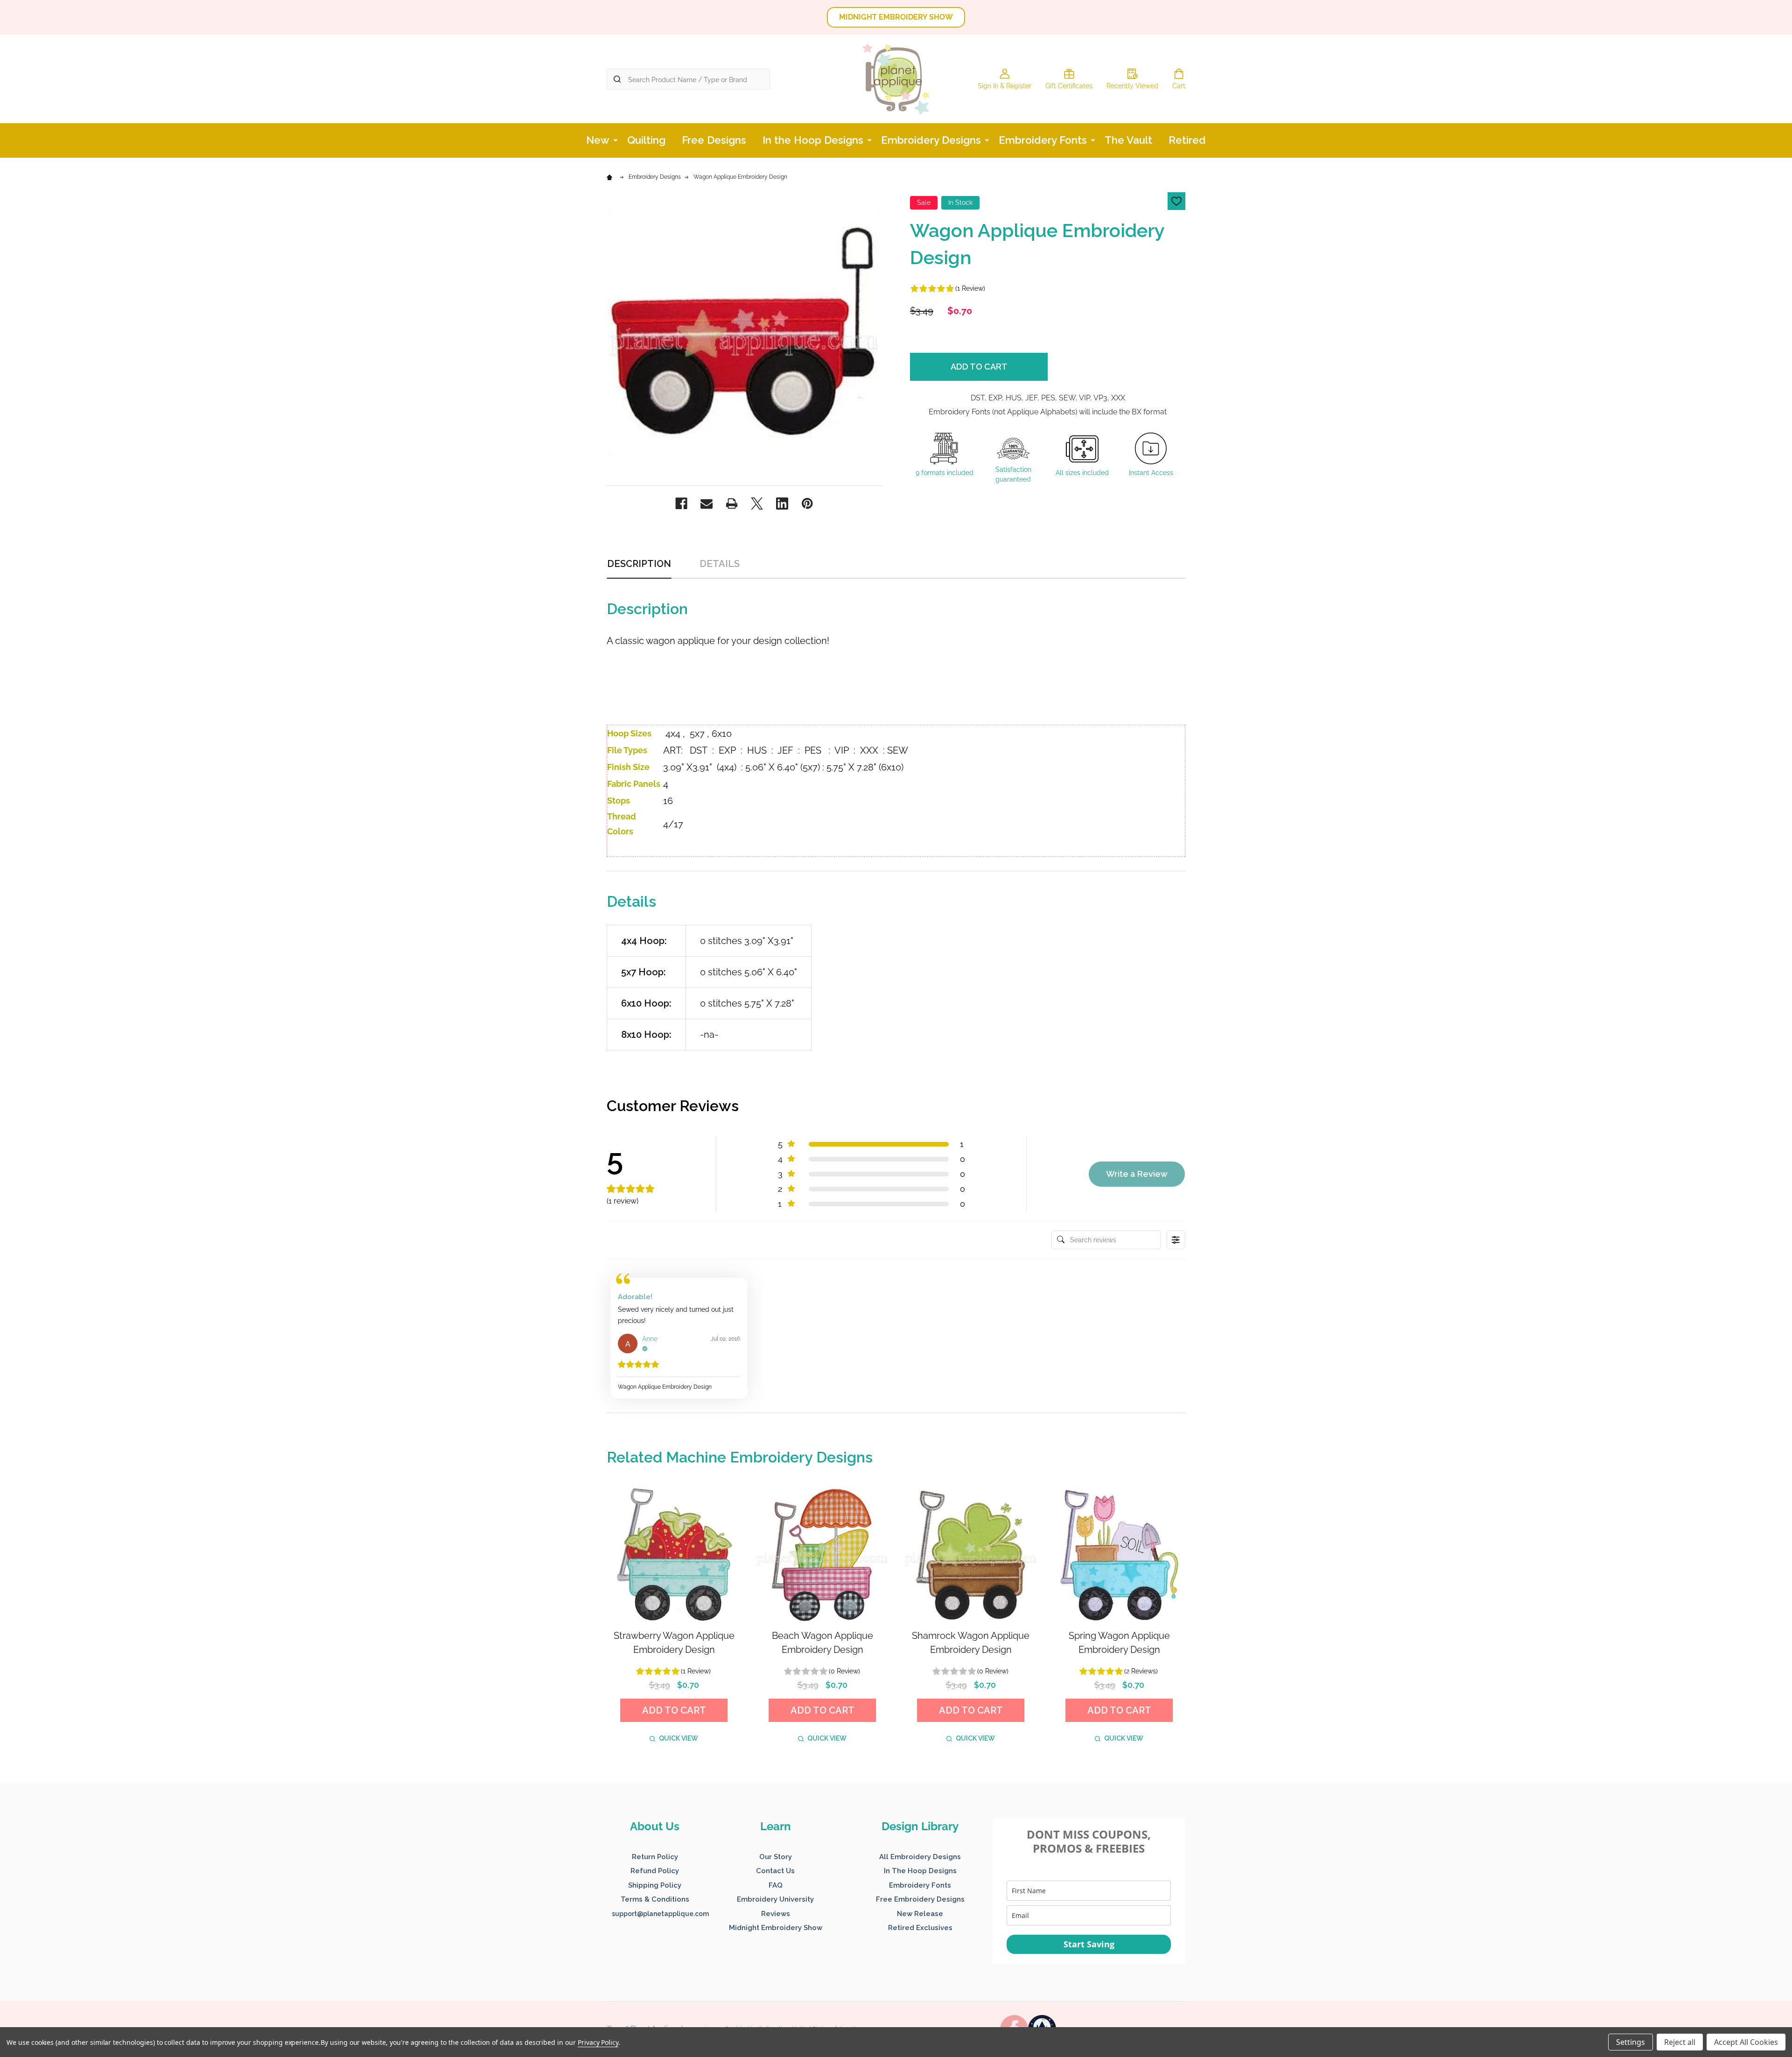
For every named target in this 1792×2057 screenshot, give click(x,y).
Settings (1631, 2042)
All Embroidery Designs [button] (920, 1857)
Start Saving (1089, 1944)
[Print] (732, 504)
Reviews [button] (776, 1914)
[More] (616, 140)
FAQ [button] (776, 1885)
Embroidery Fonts (1043, 140)
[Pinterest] (807, 504)
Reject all (1680, 2042)
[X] (757, 504)
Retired (1187, 140)
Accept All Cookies (1746, 2042)
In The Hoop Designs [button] (920, 1871)
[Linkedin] (782, 504)
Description (639, 564)
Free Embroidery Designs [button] (920, 1899)
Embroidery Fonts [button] (920, 1885)
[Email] (707, 504)
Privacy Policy (598, 2042)
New (598, 140)
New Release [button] (920, 1914)
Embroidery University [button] (775, 1899)
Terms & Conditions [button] (655, 1899)
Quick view (679, 1738)
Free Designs (714, 140)
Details (720, 564)
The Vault (1128, 140)
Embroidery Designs (931, 140)
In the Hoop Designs (813, 140)
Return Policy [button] (655, 1857)
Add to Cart (979, 367)
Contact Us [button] (775, 1871)
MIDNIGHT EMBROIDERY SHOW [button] (896, 17)
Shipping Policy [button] (655, 1885)
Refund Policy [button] (655, 1871)
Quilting (646, 140)
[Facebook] (681, 504)
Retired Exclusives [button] (920, 1928)
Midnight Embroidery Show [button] (776, 1928)
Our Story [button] (776, 1857)
